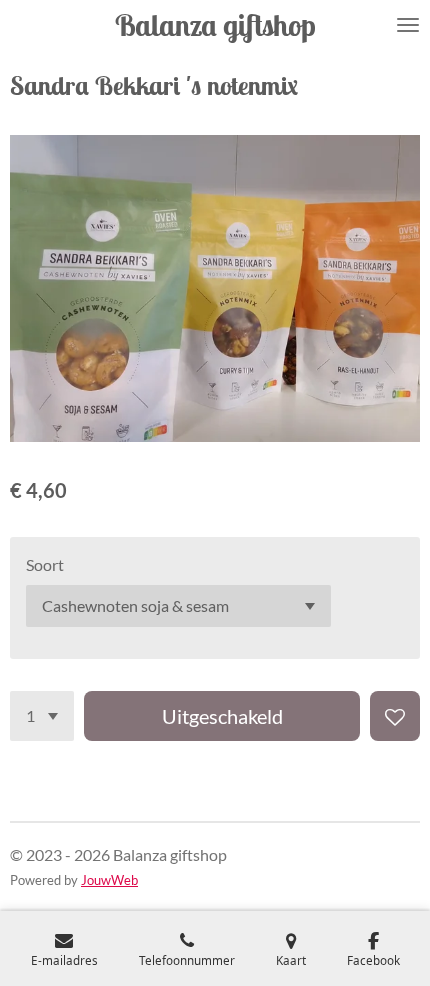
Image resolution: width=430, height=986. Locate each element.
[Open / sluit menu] (408, 25)
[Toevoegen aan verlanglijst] (395, 716)
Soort (45, 564)
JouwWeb (109, 880)
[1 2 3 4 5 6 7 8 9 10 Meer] (42, 716)
